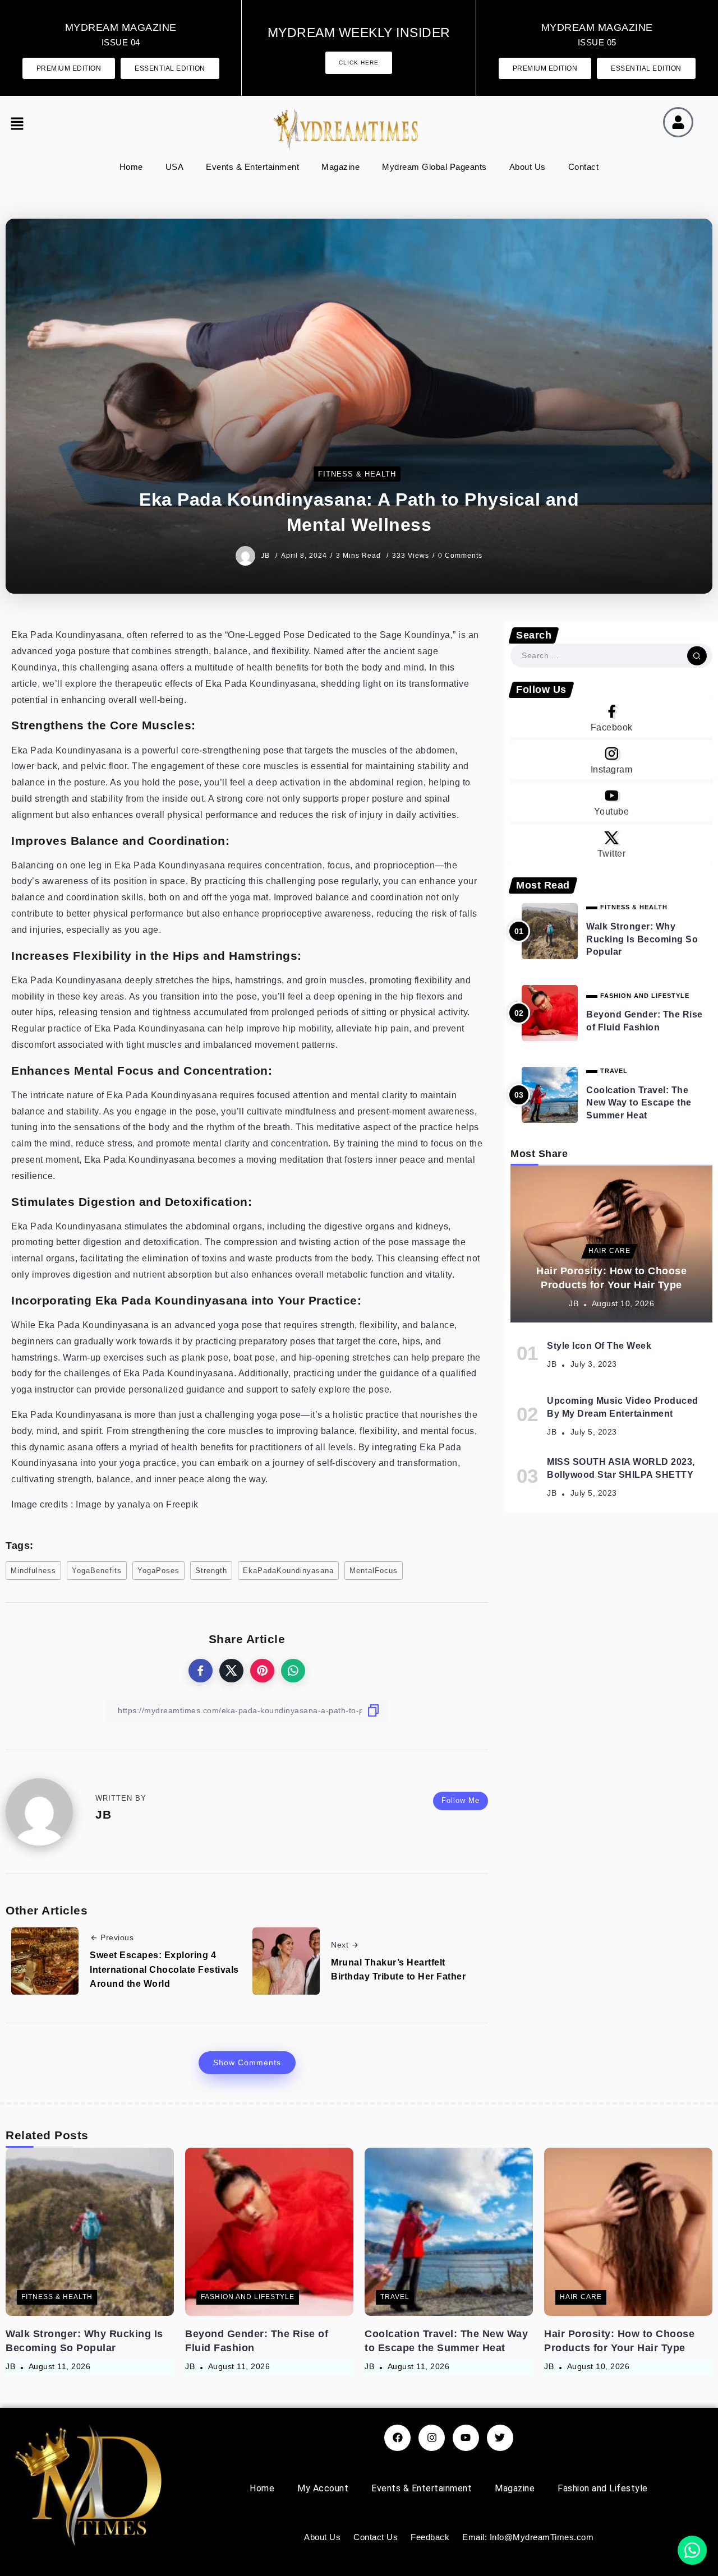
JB (266, 556)
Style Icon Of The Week (599, 1346)
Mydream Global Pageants (434, 167)
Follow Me (461, 1800)
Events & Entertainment (252, 167)
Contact (584, 167)
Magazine (340, 167)
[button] (20, 125)
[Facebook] (611, 718)
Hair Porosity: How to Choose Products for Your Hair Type (611, 1278)
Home (131, 167)
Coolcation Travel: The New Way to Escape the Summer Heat (639, 1103)
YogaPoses (158, 1571)
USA (175, 167)
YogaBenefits (97, 1571)
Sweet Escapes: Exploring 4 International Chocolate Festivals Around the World (164, 1969)
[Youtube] (611, 802)
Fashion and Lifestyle (603, 2488)
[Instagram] (611, 760)
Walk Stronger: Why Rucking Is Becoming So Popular (642, 939)
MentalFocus (374, 1571)
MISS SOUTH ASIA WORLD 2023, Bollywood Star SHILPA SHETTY (621, 1468)
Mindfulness (33, 1571)
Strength (211, 1571)
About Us (528, 167)
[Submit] (697, 655)
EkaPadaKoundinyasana (288, 1571)
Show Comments (247, 2062)
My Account (323, 2488)
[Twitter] (611, 844)
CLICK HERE (359, 63)
